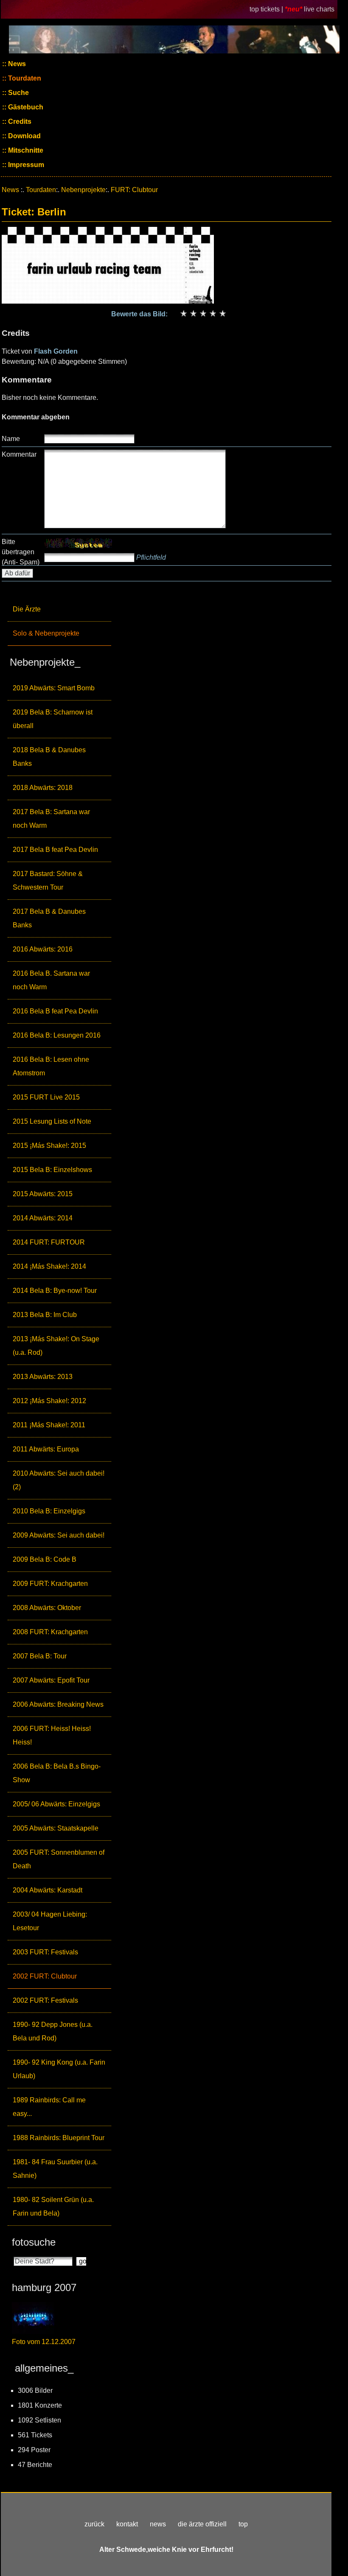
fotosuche (34, 2242)
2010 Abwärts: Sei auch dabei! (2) (59, 1480)
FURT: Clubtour (134, 190)
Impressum (25, 165)
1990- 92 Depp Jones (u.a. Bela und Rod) (53, 2031)
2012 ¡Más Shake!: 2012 (49, 1401)
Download (24, 136)
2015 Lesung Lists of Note (52, 1121)
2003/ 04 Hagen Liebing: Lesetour (50, 1921)
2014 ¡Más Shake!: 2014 (49, 1266)
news (158, 2524)
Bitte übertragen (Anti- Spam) (21, 552)
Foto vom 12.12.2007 (44, 2342)
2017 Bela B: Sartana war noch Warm (51, 819)
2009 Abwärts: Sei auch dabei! (59, 1535)
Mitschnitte (25, 150)
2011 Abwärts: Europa (46, 1449)
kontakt (127, 2524)
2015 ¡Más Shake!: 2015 (49, 1146)
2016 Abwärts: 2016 (43, 949)
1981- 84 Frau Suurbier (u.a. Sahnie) (55, 2169)
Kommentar (19, 454)
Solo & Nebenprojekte (46, 633)
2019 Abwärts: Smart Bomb (54, 688)
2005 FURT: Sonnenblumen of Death (59, 1859)
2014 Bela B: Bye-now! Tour (55, 1291)
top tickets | (267, 9)
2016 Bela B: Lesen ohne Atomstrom (51, 1066)
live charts (319, 9)
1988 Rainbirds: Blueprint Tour (59, 2138)
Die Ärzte (27, 609)
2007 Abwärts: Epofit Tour (51, 1680)
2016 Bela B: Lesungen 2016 (57, 1035)
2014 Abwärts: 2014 (43, 1218)
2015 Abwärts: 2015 (43, 1194)
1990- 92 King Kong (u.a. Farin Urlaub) (59, 2069)
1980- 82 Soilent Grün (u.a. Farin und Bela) (53, 2206)
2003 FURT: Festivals (45, 1952)
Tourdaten (24, 78)
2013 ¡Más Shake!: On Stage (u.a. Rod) (56, 1346)
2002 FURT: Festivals (45, 2000)
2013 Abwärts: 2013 (43, 1377)
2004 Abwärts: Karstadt (48, 1890)
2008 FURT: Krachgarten (50, 1632)
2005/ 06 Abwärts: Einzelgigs (56, 1804)
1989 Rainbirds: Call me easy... (49, 2107)
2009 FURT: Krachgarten (50, 1584)
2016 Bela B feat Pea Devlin (55, 1011)
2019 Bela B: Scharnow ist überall (53, 719)
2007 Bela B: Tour (40, 1656)
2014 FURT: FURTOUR (49, 1242)
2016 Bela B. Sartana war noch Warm (51, 980)
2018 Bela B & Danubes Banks (49, 757)
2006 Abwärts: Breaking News (58, 1704)
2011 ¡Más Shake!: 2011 (49, 1425)
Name (11, 439)
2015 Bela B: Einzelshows (52, 1170)
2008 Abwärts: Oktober (47, 1608)
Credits (19, 121)
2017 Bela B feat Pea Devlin (55, 850)
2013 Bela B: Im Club (45, 1315)
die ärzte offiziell (202, 2524)
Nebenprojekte (83, 190)
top (243, 2524)
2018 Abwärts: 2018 (43, 788)
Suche (18, 93)
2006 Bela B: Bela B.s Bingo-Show (57, 1773)
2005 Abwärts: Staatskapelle (56, 1828)
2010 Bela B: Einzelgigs (49, 1511)
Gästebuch (25, 107)
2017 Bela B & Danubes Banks (49, 918)
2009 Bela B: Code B (45, 1559)
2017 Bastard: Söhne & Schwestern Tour (48, 881)
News (16, 64)
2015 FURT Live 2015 (46, 1097)
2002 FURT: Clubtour (45, 1976)
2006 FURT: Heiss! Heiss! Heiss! (52, 1735)
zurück (94, 2524)
